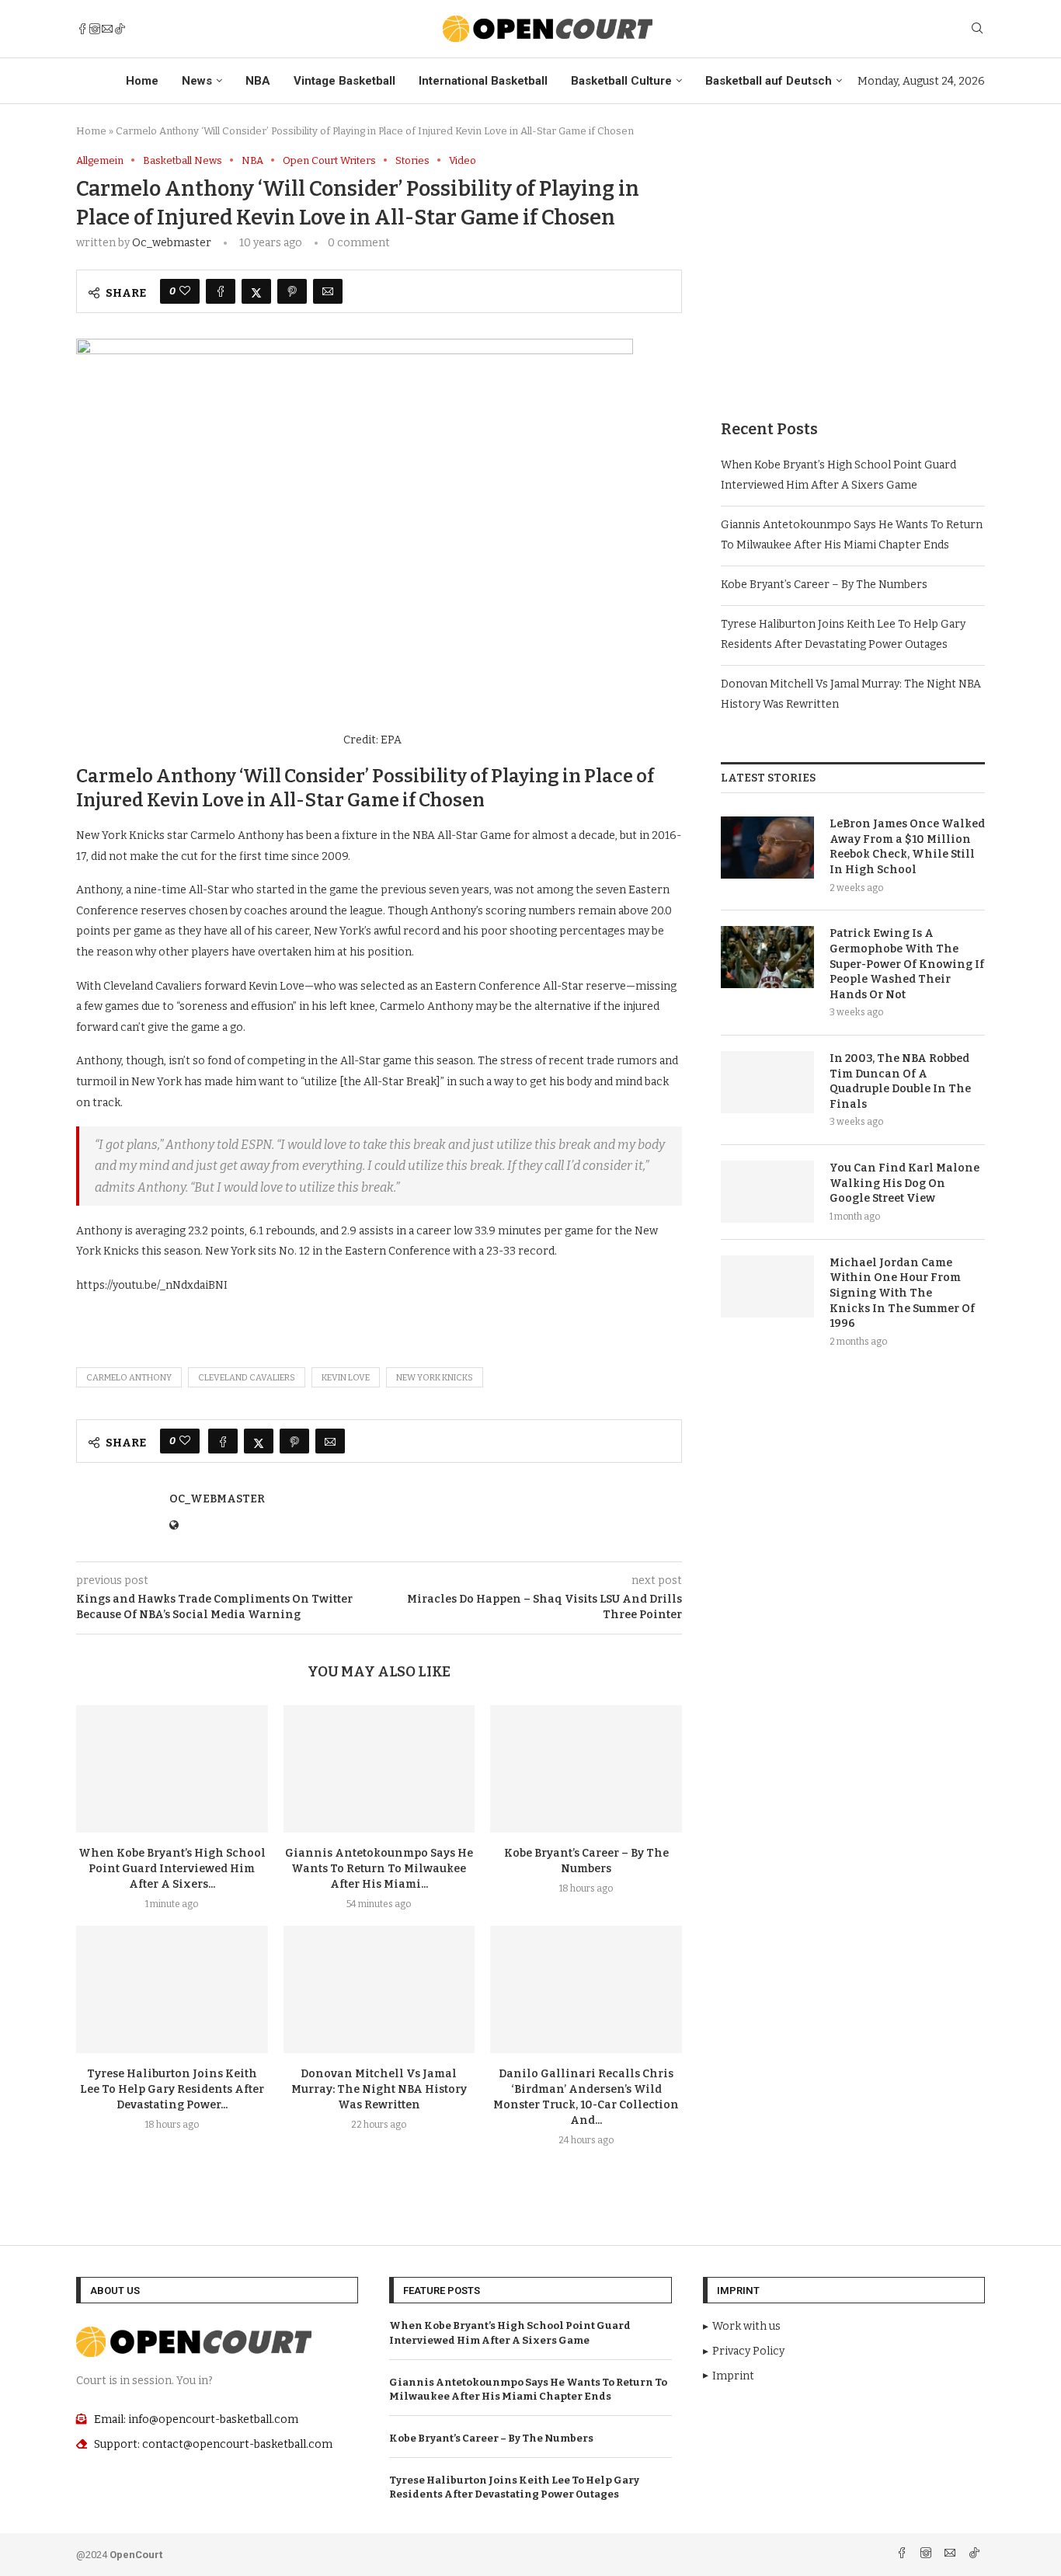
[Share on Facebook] (221, 291)
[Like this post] (185, 291)
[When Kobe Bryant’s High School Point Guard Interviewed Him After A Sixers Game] (172, 1769)
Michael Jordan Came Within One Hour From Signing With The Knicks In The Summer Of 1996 (902, 1293)
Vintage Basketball (344, 81)
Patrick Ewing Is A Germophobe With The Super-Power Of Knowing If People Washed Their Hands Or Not (907, 964)
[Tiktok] (120, 29)
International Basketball (483, 81)
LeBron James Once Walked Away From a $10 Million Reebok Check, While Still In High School (907, 847)
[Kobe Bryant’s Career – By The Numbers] (586, 1769)
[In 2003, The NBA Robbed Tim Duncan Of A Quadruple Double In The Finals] (767, 1082)
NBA (258, 81)
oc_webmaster (172, 243)
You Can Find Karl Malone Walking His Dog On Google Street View (904, 1183)
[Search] (977, 29)
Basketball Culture (621, 81)
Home (142, 81)
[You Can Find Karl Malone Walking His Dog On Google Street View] (767, 1192)
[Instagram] (95, 29)
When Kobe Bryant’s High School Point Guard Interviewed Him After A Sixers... (172, 1869)
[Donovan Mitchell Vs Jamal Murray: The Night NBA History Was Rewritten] (379, 1989)
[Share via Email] (328, 291)
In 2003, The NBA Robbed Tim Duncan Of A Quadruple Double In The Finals (900, 1081)
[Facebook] (82, 29)
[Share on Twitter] (256, 291)
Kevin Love (346, 1378)
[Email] (107, 29)
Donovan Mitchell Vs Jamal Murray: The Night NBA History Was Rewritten (379, 2089)
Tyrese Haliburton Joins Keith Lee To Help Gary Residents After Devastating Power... (172, 2089)
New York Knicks (435, 1378)
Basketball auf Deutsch (769, 81)
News (197, 81)
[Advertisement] (853, 263)
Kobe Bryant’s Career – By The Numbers (824, 585)
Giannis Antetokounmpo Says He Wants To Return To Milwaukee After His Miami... (379, 1869)
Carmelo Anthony (129, 1378)
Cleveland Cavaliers (247, 1378)
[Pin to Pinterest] (292, 291)
